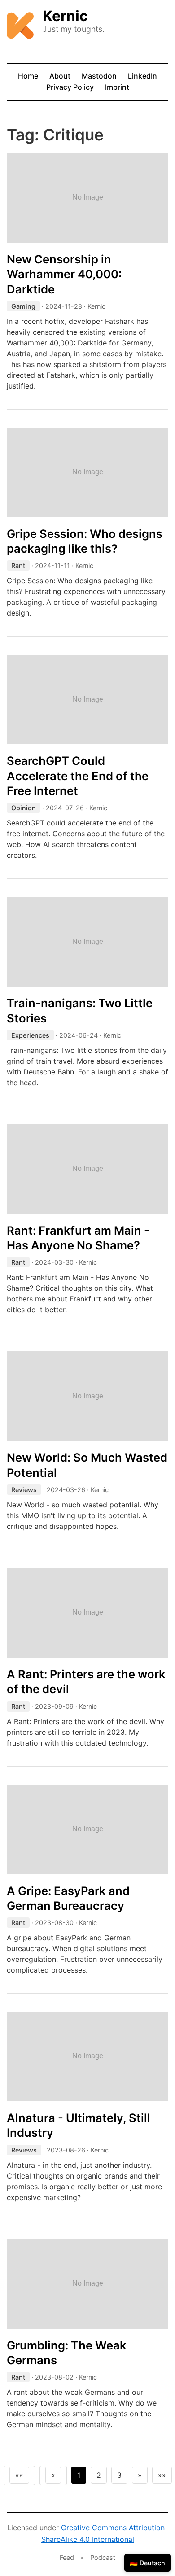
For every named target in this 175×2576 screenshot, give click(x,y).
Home (28, 76)
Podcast (103, 2557)
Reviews (24, 1490)
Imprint (117, 87)
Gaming (23, 306)
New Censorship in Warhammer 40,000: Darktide (64, 274)
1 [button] (79, 2475)
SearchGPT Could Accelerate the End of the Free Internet (78, 776)
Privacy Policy (70, 87)
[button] (19, 2475)
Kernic (65, 16)
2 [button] (99, 2475)
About (60, 76)
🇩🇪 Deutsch (147, 2563)
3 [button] (119, 2475)
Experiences (30, 1035)
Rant (18, 565)
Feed (67, 2557)
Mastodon (99, 76)
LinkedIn (142, 76)
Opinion (24, 808)
